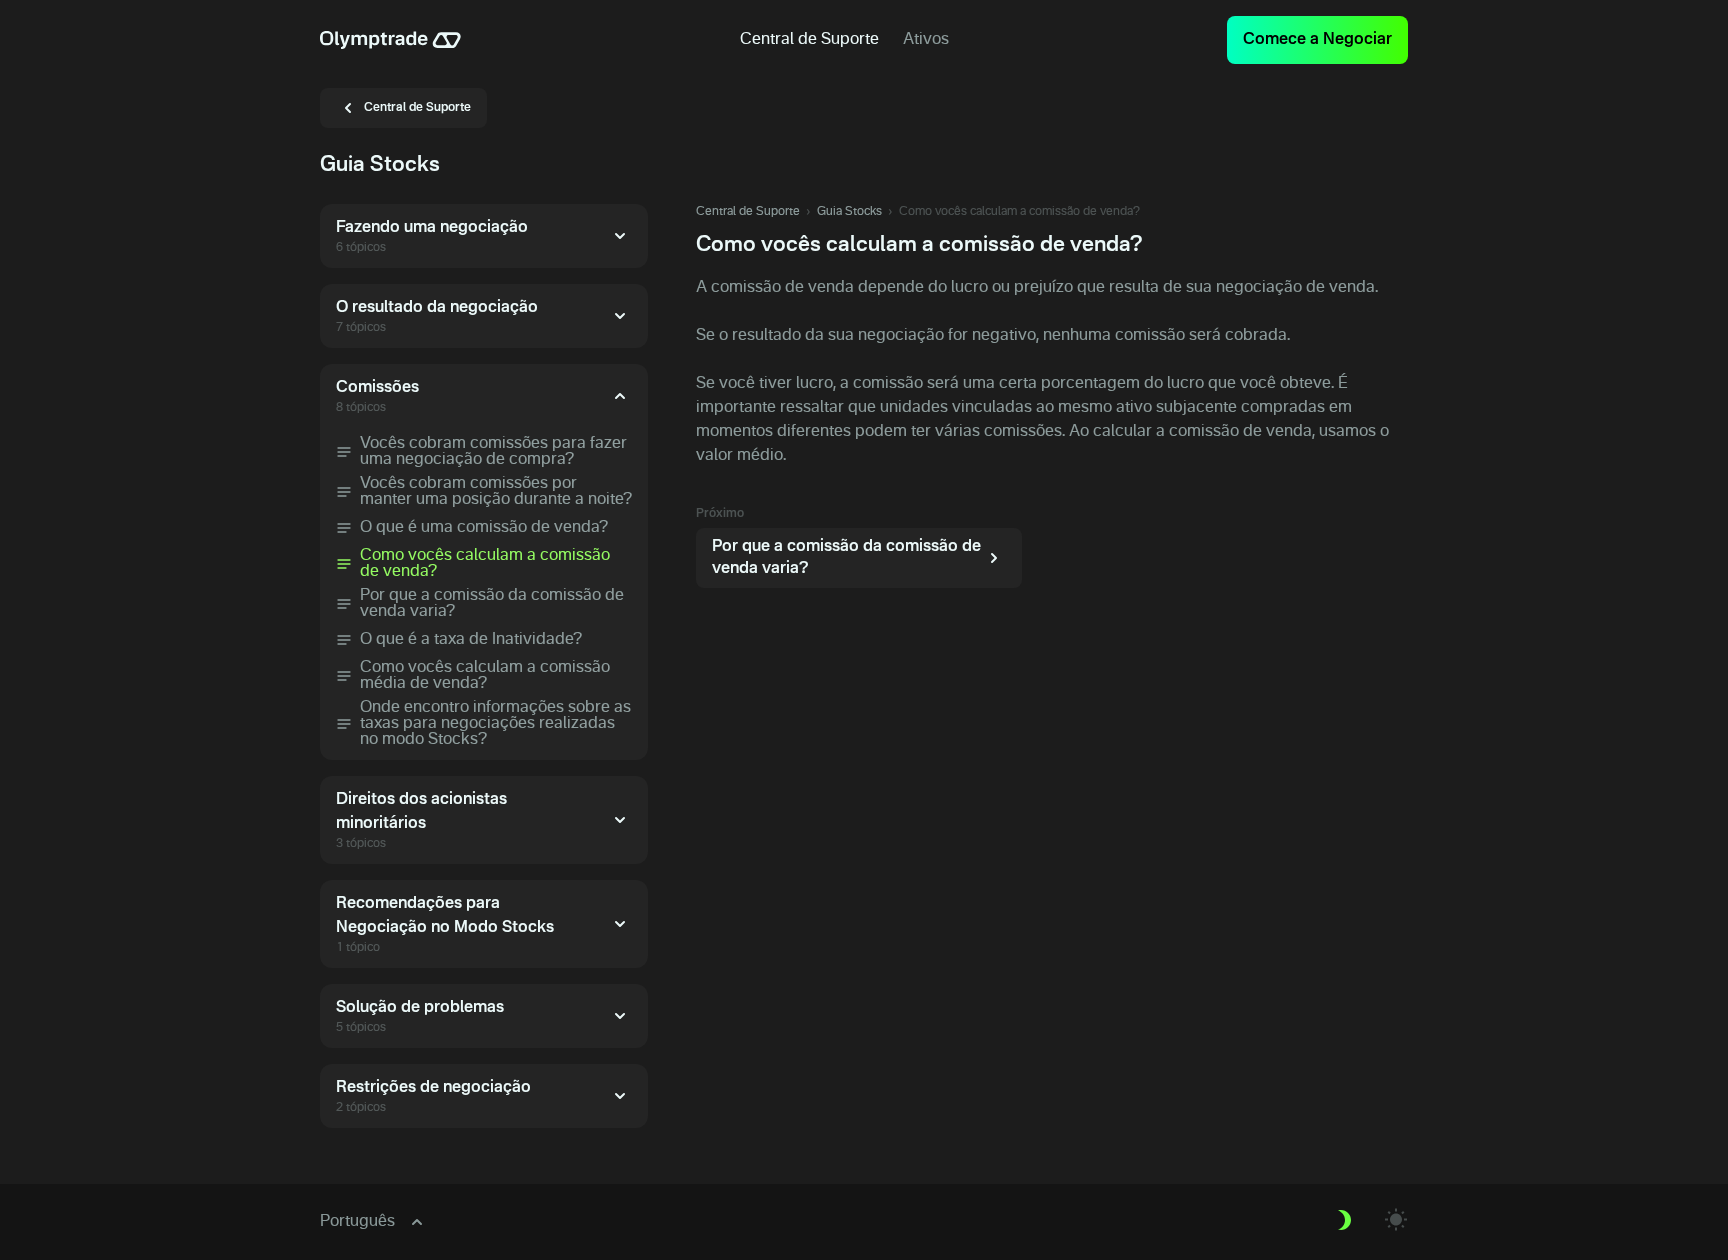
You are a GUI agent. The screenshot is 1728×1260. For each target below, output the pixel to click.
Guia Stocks (849, 212)
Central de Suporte (748, 212)
